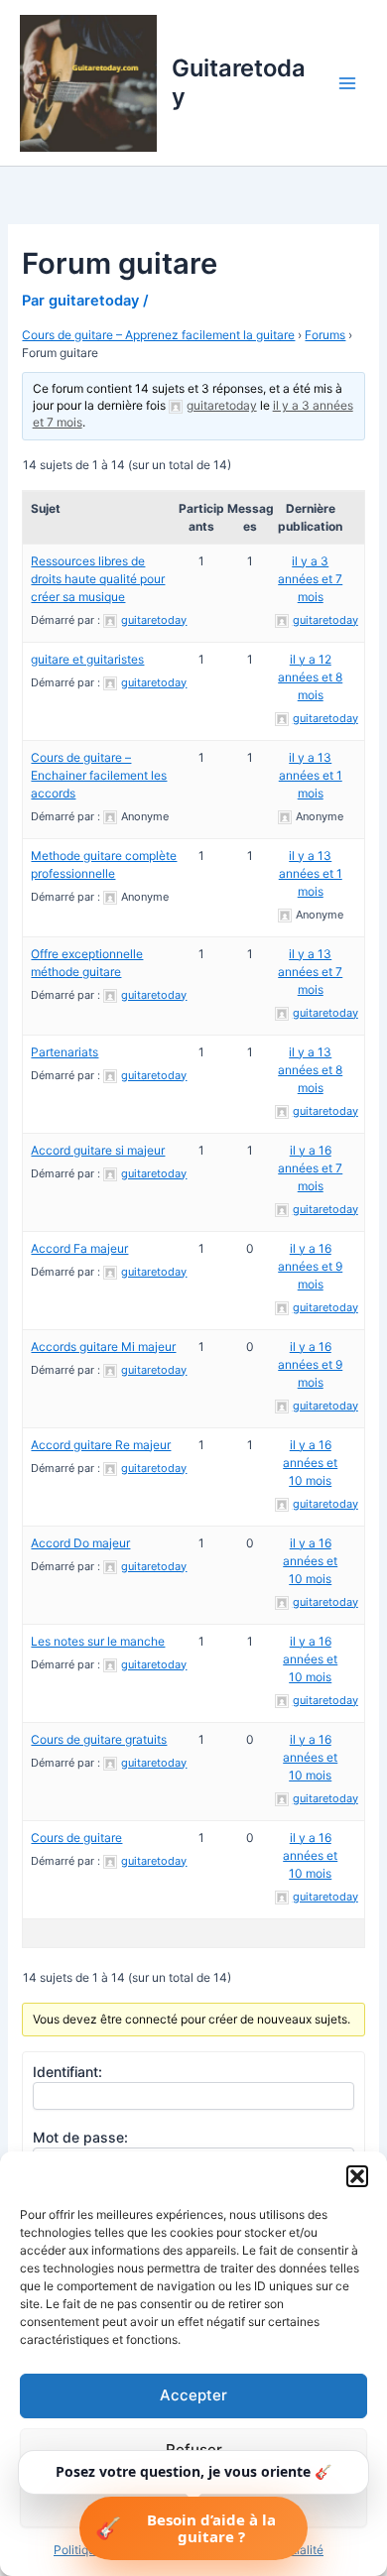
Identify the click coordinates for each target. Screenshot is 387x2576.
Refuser (194, 2450)
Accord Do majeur (80, 1543)
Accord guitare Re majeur (101, 1445)
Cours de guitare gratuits (99, 1739)
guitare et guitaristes (87, 659)
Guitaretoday (239, 82)
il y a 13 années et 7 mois (310, 972)
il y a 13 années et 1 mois (311, 775)
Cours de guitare (76, 1838)
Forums (325, 335)
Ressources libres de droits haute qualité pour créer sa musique (98, 579)
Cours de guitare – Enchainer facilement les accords (99, 775)
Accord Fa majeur (79, 1248)
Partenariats (64, 1052)
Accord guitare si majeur (98, 1150)
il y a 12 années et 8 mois (310, 677)
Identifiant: (67, 2072)
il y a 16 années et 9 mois (310, 1266)
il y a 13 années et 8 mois (310, 1070)
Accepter (193, 2395)
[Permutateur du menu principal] (347, 82)
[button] (357, 2176)
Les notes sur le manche (98, 1641)
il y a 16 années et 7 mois (310, 1168)
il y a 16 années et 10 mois (310, 1463)
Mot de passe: (80, 2137)
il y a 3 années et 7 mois (310, 579)
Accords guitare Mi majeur (103, 1347)
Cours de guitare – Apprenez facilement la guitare (158, 335)
